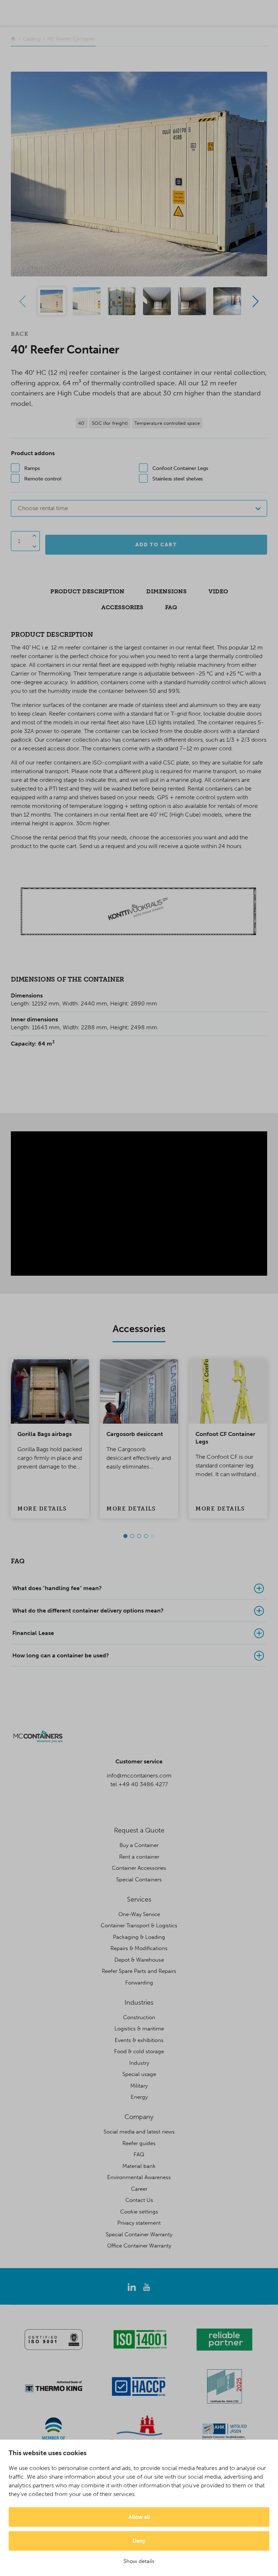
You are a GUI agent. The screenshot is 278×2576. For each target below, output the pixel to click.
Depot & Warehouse (139, 1960)
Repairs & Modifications (139, 1948)
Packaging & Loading (139, 1937)
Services (139, 1899)
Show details (139, 2561)
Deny (139, 2541)
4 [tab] (146, 1536)
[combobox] (139, 508)
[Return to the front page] (13, 39)
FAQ (139, 2155)
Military (139, 2086)
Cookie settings (139, 2212)
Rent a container (139, 1857)
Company (139, 2117)
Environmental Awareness (139, 2177)
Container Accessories (139, 1868)
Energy (139, 2097)
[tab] (139, 1588)
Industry (139, 2063)
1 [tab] (125, 1536)
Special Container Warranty (139, 2234)
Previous (22, 301)
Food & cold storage (139, 2051)
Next (256, 301)
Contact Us (139, 2200)
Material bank (139, 2166)
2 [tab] (132, 1536)
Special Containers (139, 1880)
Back (20, 334)
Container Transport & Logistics (139, 1925)
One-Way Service (139, 1914)
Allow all (139, 2517)
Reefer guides (139, 2143)
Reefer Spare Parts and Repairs (139, 1971)
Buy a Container (139, 1845)
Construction (139, 2017)
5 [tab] (153, 1536)
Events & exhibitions (139, 2040)
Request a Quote (139, 1830)
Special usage (139, 2074)
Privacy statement (139, 2223)
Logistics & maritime (139, 2029)
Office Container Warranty (139, 2246)
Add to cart (156, 545)
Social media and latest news (139, 2132)
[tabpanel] (50, 1439)
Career (139, 2189)
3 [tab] (139, 1536)
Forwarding (139, 1983)
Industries (139, 2003)
